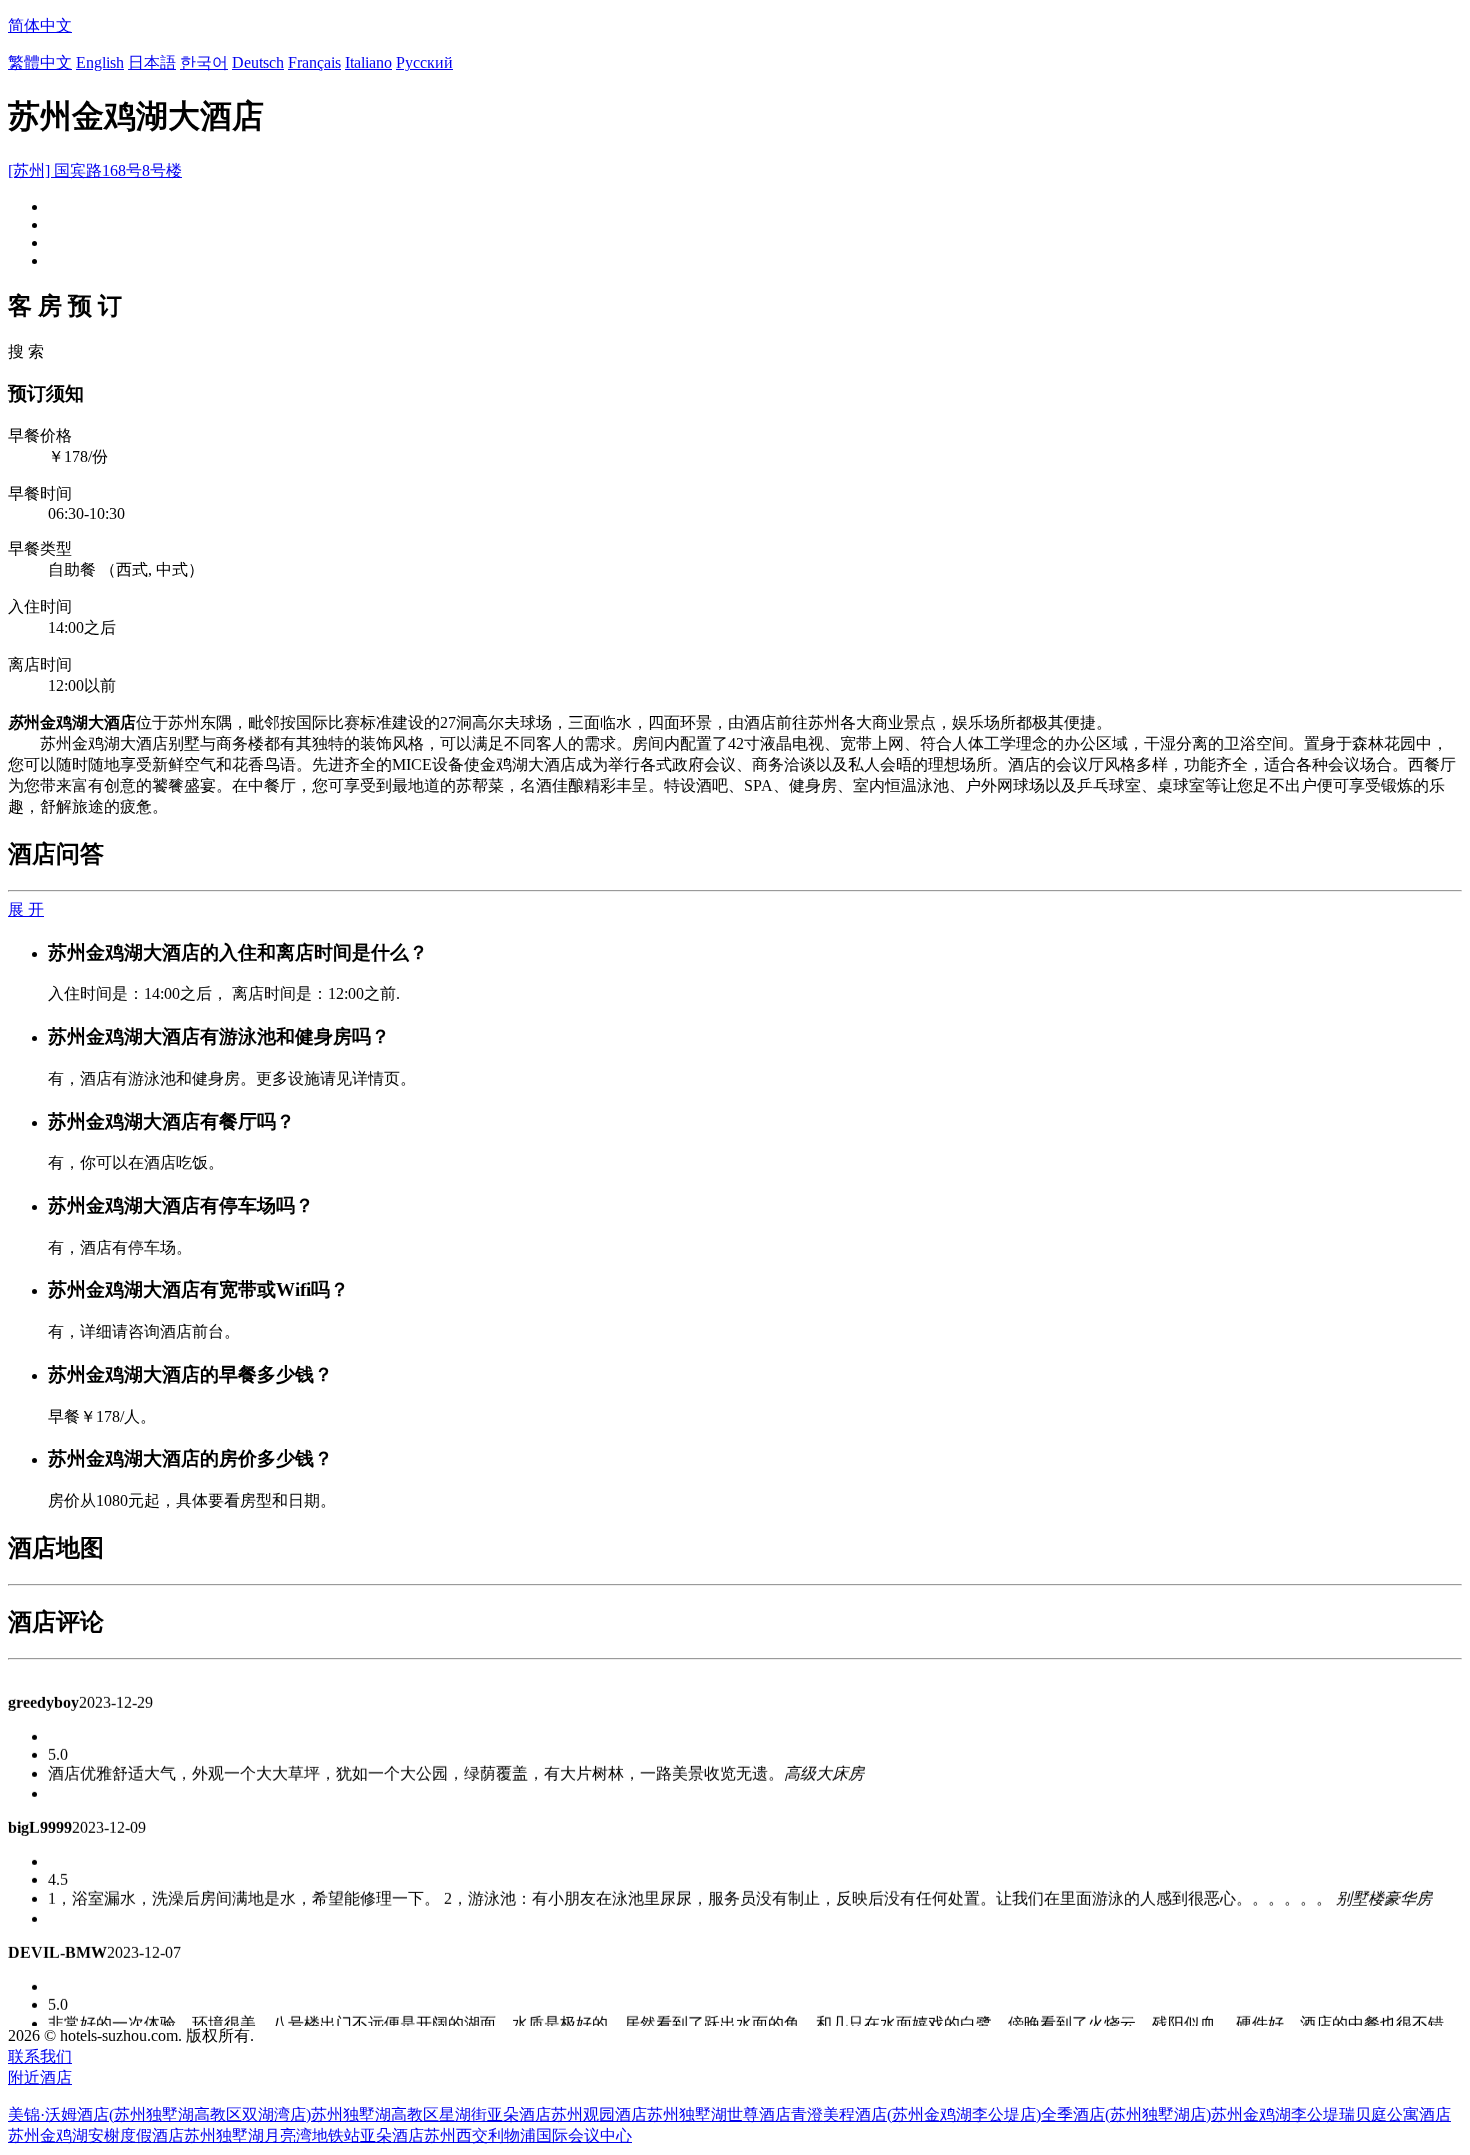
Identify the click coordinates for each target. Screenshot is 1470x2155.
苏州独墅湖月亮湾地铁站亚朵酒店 (304, 2135)
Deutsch (258, 62)
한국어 (204, 62)
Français (314, 62)
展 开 (26, 909)
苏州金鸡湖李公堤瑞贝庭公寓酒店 (1331, 2114)
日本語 (152, 62)
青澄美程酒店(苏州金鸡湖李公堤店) (916, 2114)
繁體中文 (40, 62)
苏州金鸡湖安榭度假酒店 (96, 2135)
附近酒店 (40, 2077)
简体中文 (40, 25)
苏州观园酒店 (599, 2114)
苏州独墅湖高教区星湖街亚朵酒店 (431, 2114)
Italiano (368, 62)
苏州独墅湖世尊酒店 (719, 2114)
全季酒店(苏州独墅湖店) (1126, 2114)
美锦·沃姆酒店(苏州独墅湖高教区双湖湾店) (159, 2114)
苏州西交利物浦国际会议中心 (528, 2135)
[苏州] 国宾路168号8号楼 (95, 170)
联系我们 (40, 2056)
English (100, 62)
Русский (424, 62)
